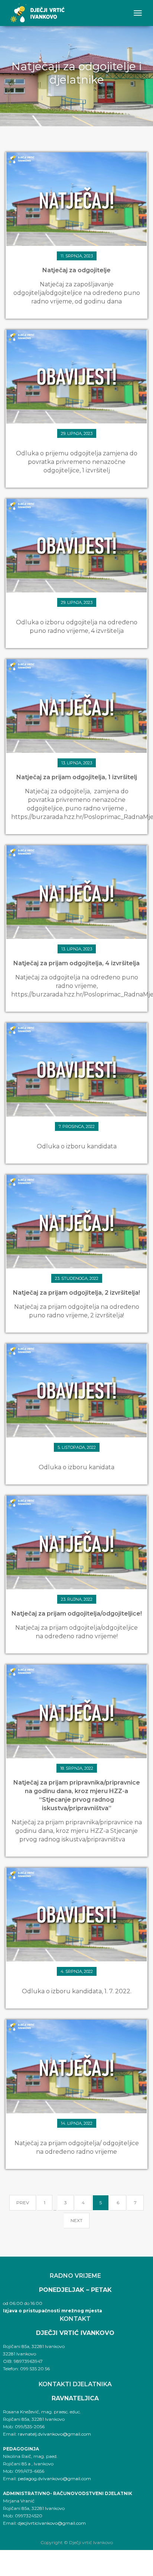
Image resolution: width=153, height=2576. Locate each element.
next (76, 2220)
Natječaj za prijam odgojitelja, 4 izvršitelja (76, 963)
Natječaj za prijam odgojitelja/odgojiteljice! (77, 1614)
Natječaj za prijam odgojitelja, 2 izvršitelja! (76, 1293)
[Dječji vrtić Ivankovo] (37, 13)
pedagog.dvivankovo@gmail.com (54, 2479)
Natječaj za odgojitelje (76, 270)
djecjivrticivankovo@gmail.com (52, 2523)
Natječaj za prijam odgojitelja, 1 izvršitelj (77, 777)
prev (23, 2203)
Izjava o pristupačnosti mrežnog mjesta (53, 2311)
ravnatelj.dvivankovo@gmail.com (54, 2434)
